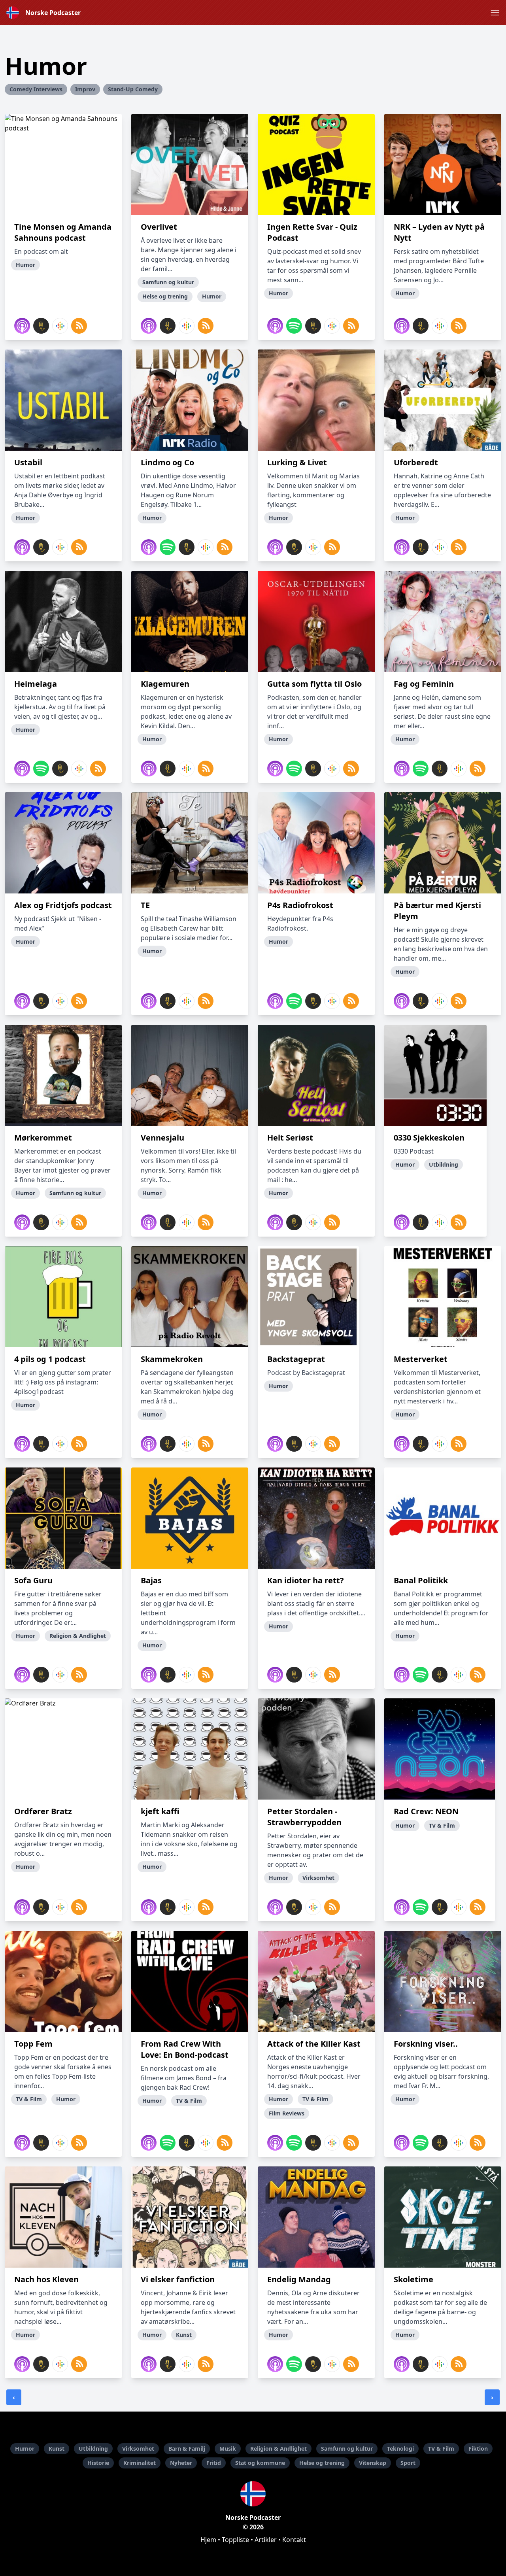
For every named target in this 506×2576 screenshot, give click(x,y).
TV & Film (441, 2449)
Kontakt (294, 2540)
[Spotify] (294, 326)
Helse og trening (322, 2463)
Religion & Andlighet (278, 2449)
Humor (25, 2449)
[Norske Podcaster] (253, 2494)
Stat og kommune (260, 2463)
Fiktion (478, 2449)
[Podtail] (41, 326)
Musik (228, 2449)
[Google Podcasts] (60, 326)
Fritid (214, 2463)
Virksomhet (138, 2449)
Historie (98, 2463)
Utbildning (93, 2449)
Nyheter (181, 2463)
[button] (495, 13)
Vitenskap (373, 2463)
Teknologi (400, 2449)
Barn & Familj (187, 2449)
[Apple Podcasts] (22, 326)
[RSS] (79, 326)
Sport (408, 2463)
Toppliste (235, 2540)
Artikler (266, 2540)
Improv (85, 89)
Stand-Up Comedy (133, 89)
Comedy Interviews (36, 89)
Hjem (208, 2540)
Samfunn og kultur (347, 2449)
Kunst (57, 2449)
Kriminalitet (140, 2463)
